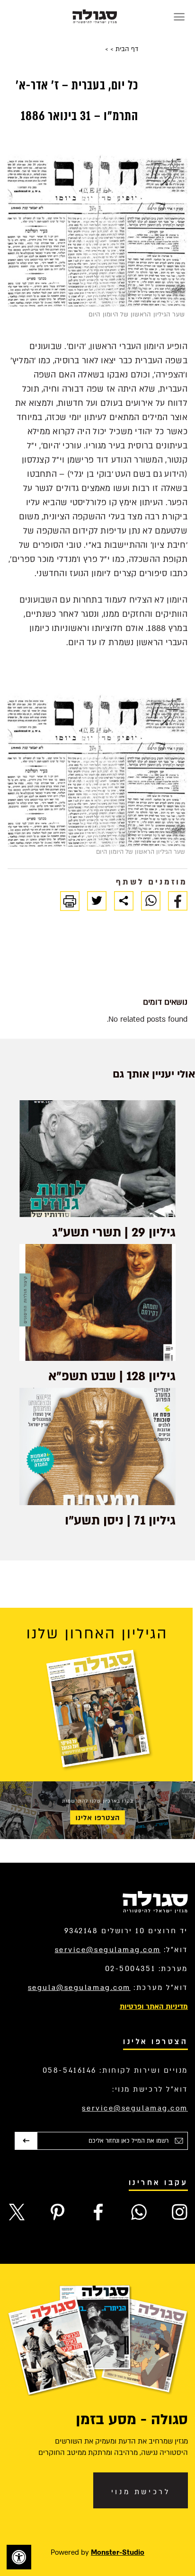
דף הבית (126, 49)
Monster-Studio (118, 2552)
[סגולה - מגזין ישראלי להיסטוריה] (95, 17)
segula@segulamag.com (79, 1988)
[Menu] (179, 17)
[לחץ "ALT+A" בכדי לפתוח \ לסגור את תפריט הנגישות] (19, 2557)
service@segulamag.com (108, 1950)
